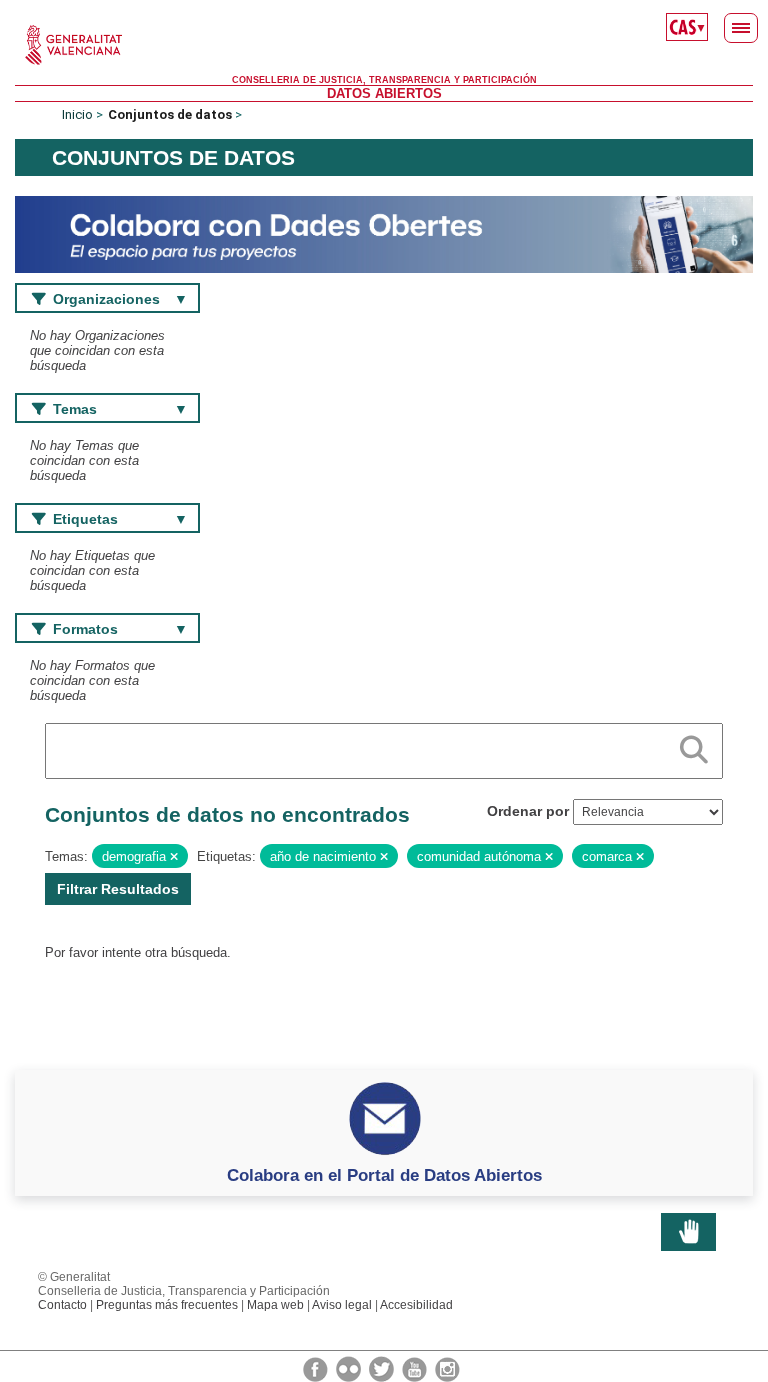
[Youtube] (416, 1368)
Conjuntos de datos (170, 114)
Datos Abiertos (384, 93)
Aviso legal (342, 1305)
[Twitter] (383, 1368)
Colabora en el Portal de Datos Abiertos (384, 1175)
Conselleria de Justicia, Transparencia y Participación (384, 80)
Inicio (77, 114)
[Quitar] (174, 857)
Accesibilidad (416, 1305)
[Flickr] (350, 1368)
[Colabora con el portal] (384, 233)
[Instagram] (447, 1368)
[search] (694, 746)
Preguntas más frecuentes (167, 1305)
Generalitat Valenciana (384, 45)
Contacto (62, 1305)
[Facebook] (317, 1368)
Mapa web (275, 1305)
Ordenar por (528, 811)
